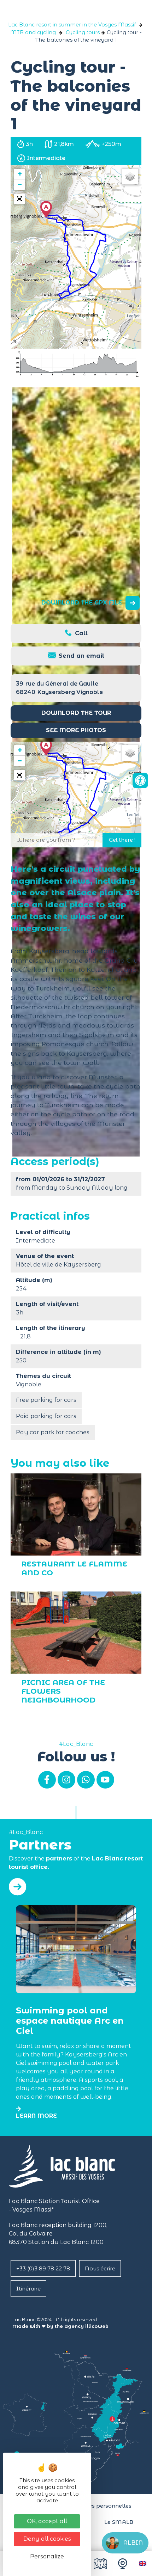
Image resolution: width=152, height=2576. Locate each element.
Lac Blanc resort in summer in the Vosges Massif (72, 25)
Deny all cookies (47, 2539)
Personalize (47, 2556)
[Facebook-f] (47, 1780)
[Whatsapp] (86, 1780)
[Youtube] (105, 1780)
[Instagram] (66, 1780)
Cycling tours (83, 32)
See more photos (76, 730)
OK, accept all (47, 2521)
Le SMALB (119, 2522)
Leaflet (133, 316)
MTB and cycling (33, 32)
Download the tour (76, 713)
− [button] (20, 185)
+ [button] (20, 174)
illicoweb (97, 2326)
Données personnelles (101, 2506)
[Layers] (130, 177)
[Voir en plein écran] (19, 199)
